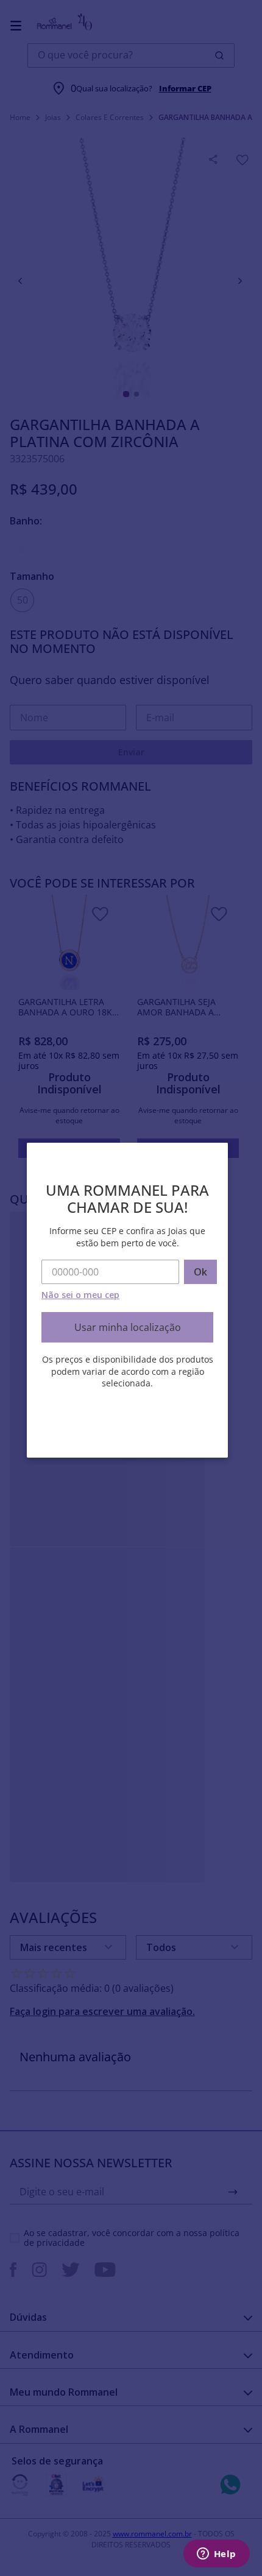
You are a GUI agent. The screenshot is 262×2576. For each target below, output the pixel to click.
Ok (200, 1272)
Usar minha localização (128, 1327)
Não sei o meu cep (80, 1295)
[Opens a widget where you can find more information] (216, 2555)
